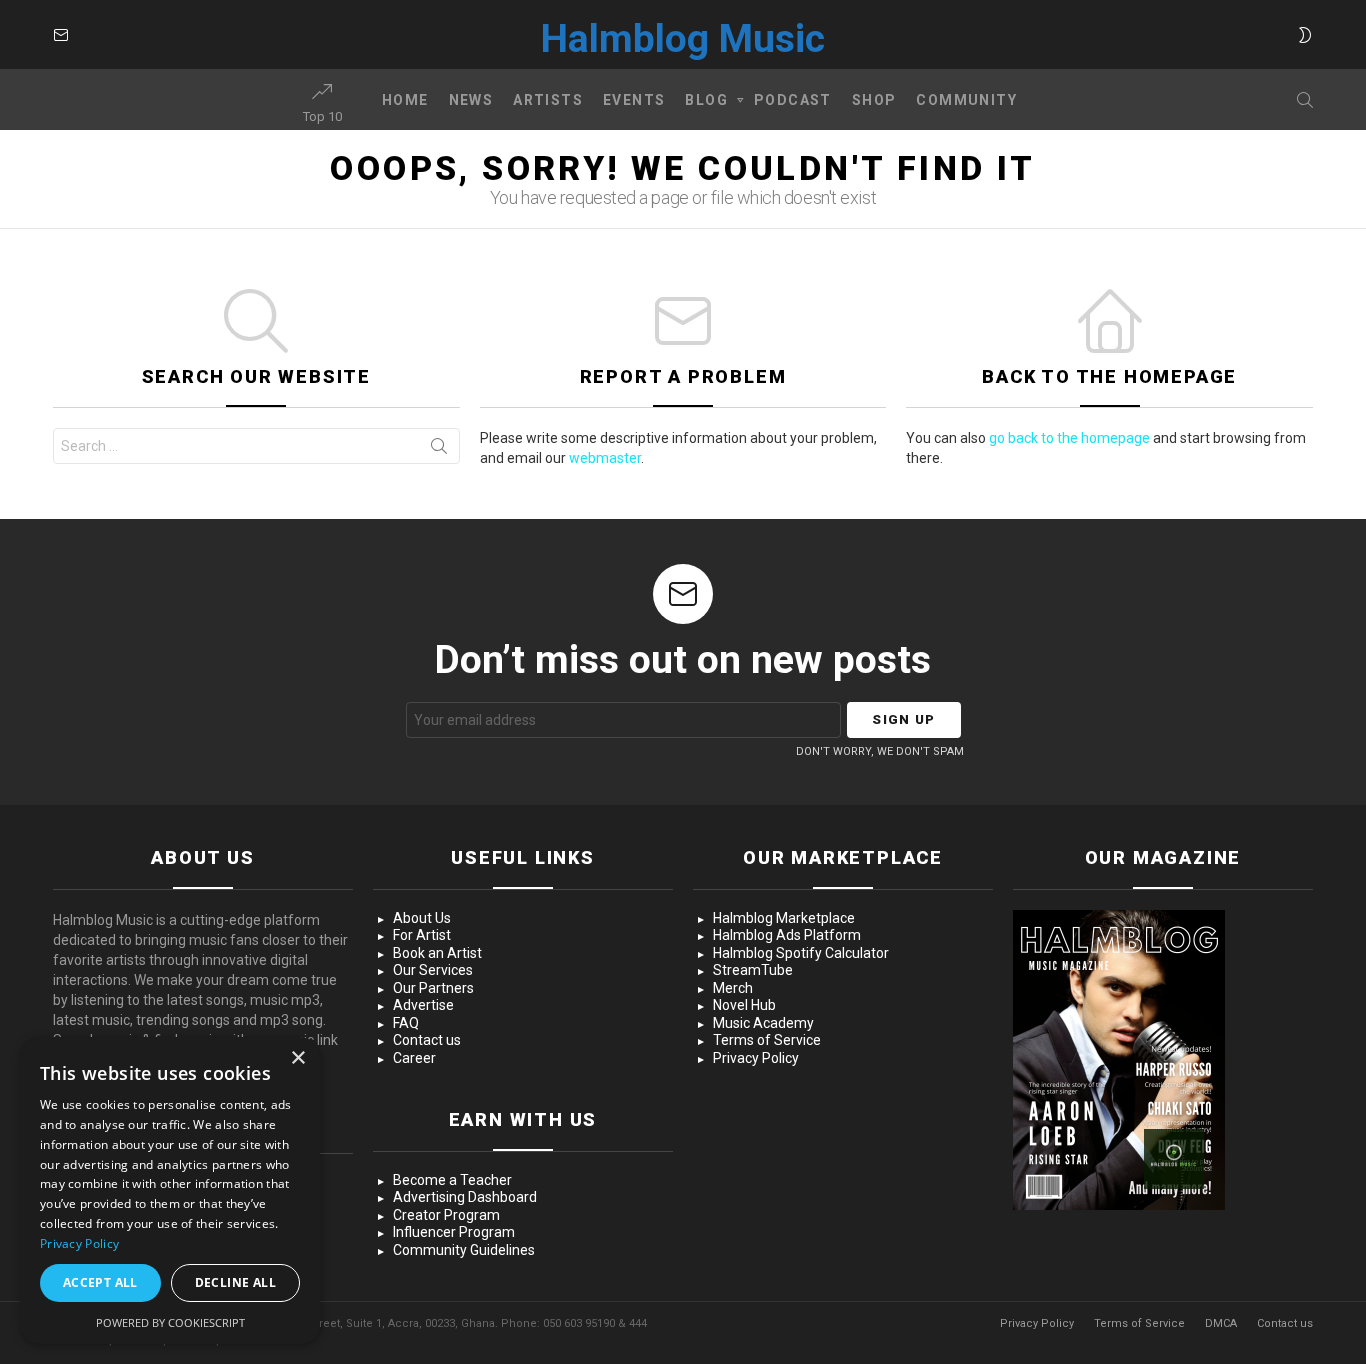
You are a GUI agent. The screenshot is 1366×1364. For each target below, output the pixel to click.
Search (439, 450)
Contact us (427, 1040)
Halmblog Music (683, 39)
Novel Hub (744, 1005)
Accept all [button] (100, 1282)
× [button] (297, 1058)
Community (966, 100)
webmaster (605, 458)
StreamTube (753, 970)
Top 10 (322, 116)
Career (414, 1058)
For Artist (422, 935)
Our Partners (433, 988)
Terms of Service (767, 1040)
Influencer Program (454, 1232)
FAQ (406, 1023)
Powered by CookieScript (170, 1322)
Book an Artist (437, 953)
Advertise (423, 1005)
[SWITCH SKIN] (1305, 35)
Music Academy (763, 1023)
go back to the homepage (1069, 438)
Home (405, 100)
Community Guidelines (464, 1250)
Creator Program (446, 1215)
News (471, 100)
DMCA (1221, 1323)
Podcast (793, 100)
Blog (706, 100)
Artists (548, 100)
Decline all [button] (235, 1282)
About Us (422, 918)
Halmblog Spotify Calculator (801, 953)
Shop (874, 100)
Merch (733, 988)
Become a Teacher (452, 1180)
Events (634, 100)
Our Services (433, 970)
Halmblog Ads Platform (787, 935)
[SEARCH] (1305, 100)
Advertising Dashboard (465, 1197)
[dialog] (170, 1190)
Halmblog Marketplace (784, 918)
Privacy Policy (756, 1058)
